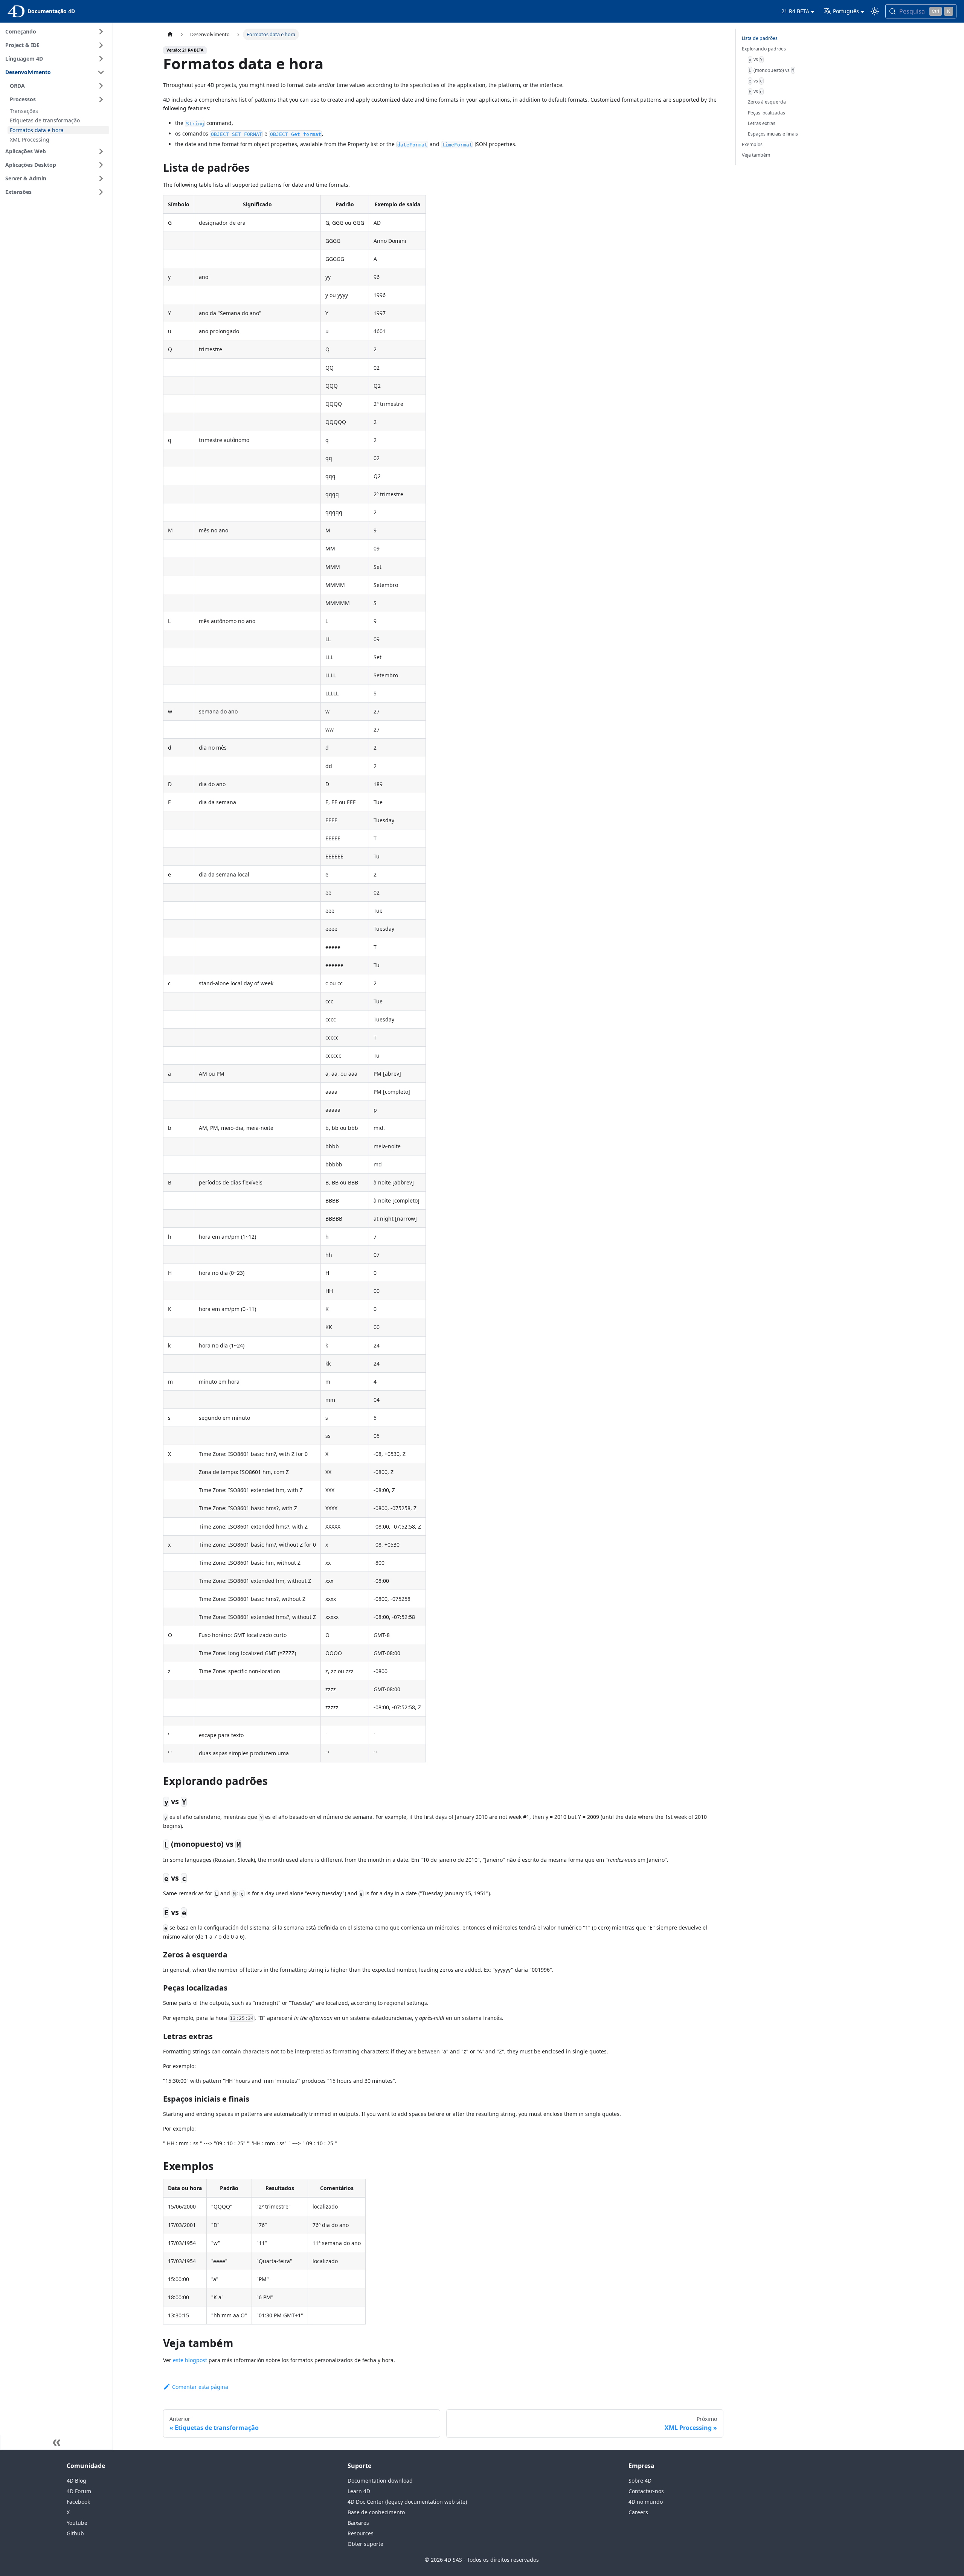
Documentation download (380, 2481)
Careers (638, 2512)
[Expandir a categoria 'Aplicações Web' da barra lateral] (101, 151)
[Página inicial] (170, 34)
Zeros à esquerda (767, 102)
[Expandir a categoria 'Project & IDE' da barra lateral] (101, 45)
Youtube (77, 2523)
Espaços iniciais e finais (773, 134)
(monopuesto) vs (771, 70)
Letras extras (762, 123)
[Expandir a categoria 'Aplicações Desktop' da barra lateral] (101, 165)
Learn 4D (359, 2491)
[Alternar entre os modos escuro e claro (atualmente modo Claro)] (875, 11)
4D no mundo (646, 2502)
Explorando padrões (764, 49)
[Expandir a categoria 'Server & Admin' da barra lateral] (101, 178)
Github (75, 2533)
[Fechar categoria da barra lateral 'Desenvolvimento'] (101, 72)
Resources (361, 2533)
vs (756, 59)
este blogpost (190, 2360)
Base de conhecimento (376, 2512)
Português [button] (846, 11)
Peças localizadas (766, 113)
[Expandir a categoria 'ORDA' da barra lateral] (101, 86)
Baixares (358, 2523)
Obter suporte (365, 2544)
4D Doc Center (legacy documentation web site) (407, 2502)
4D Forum (79, 2491)
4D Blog (76, 2481)
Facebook (78, 2502)
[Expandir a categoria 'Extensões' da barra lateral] (101, 192)
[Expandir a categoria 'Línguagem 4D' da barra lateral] (101, 59)
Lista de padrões (760, 38)
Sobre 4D (640, 2481)
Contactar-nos (646, 2491)
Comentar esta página (200, 2387)
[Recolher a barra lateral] (56, 2442)
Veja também (756, 155)
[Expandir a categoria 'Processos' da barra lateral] (101, 99)
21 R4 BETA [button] (795, 11)
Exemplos (752, 144)
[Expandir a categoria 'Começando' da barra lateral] (101, 32)
